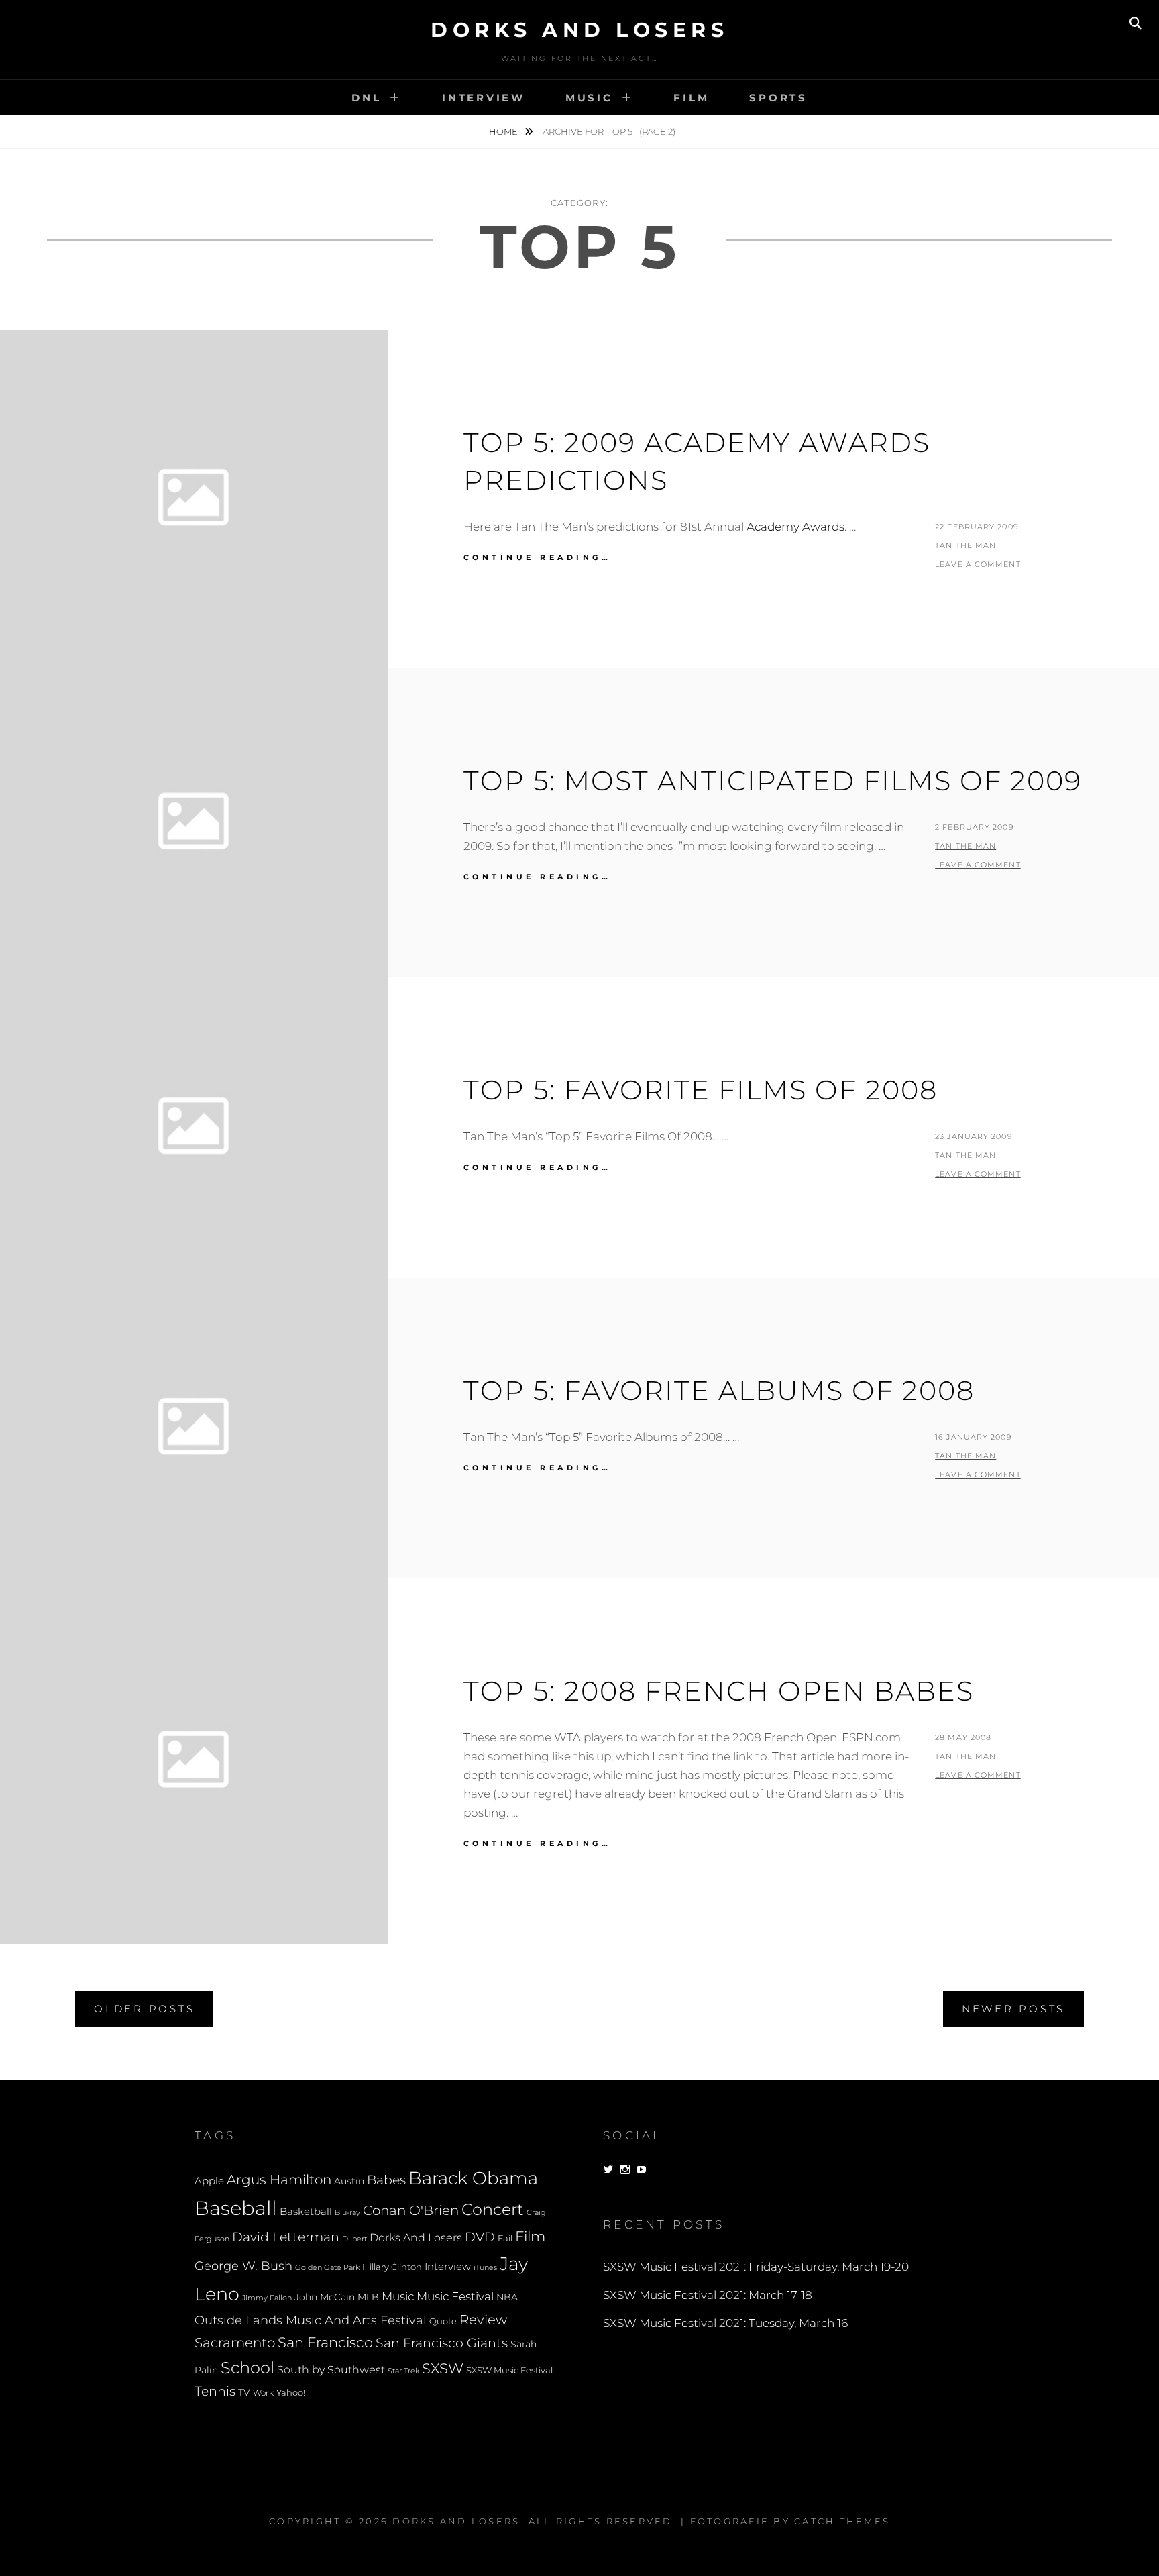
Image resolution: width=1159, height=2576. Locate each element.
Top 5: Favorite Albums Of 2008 (719, 1390)
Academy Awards (795, 527)
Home (504, 131)
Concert (493, 2209)
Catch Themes (842, 2521)
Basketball (306, 2212)
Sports (778, 98)
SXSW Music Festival (509, 2370)
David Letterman (286, 2237)
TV (244, 2392)
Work (263, 2393)
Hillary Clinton (392, 2267)
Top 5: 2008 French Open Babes (719, 1691)
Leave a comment (978, 564)
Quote (443, 2321)
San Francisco (325, 2342)
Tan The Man (965, 545)
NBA (507, 2297)
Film (691, 98)
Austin (349, 2181)
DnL (366, 98)
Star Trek (403, 2371)
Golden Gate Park (327, 2267)
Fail (505, 2238)
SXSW (443, 2368)
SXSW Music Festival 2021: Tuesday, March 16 (725, 2323)
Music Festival (455, 2296)
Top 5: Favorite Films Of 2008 (701, 1090)
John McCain (325, 2297)
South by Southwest (331, 2370)
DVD (480, 2237)
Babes (386, 2180)
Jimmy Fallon (267, 2298)
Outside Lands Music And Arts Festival (311, 2320)
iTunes (485, 2268)
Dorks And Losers (579, 30)
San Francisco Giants (442, 2343)
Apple (209, 2181)
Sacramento (235, 2343)
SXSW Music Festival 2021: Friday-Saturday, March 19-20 (756, 2267)
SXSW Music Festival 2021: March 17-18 (708, 2295)
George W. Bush (243, 2266)
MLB (368, 2297)
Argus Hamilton (279, 2180)
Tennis (215, 2391)
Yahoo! (291, 2393)
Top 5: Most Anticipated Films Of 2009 (773, 781)
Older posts (144, 2009)
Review (483, 2320)
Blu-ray (347, 2213)
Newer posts (1013, 2009)
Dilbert (354, 2239)
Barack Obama (473, 2178)
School (247, 2367)
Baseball (236, 2208)
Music (589, 98)
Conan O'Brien (411, 2210)
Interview (484, 98)
